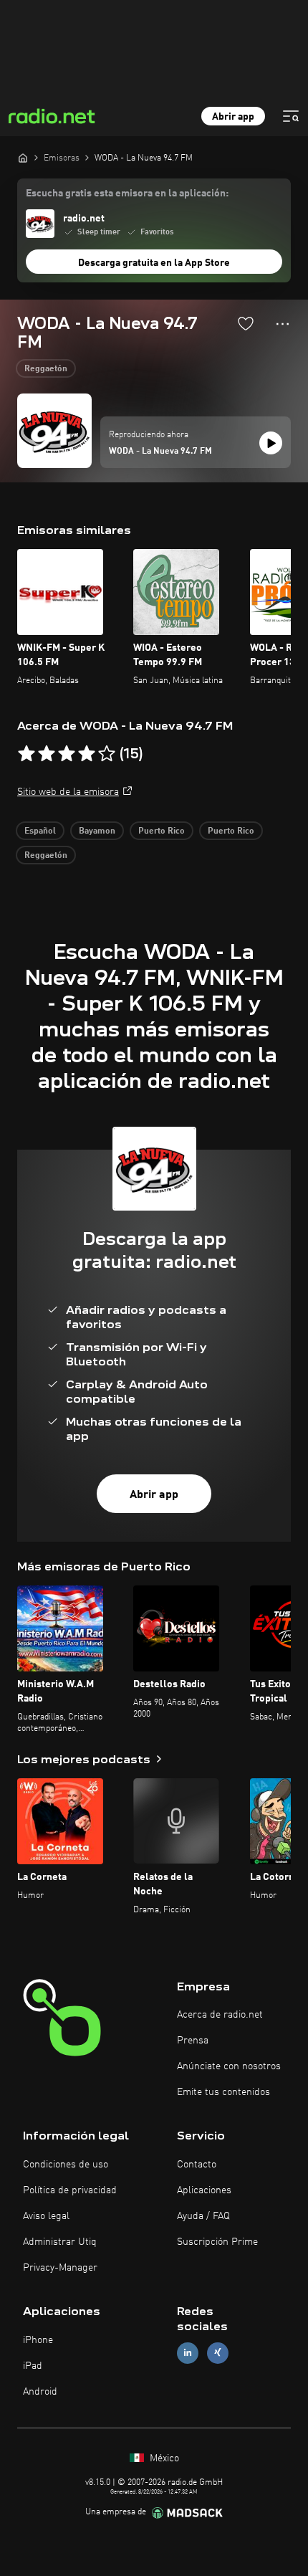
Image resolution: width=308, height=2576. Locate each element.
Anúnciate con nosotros (229, 2066)
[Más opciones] (283, 324)
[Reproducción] (271, 443)
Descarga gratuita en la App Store (154, 263)
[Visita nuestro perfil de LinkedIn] (188, 2353)
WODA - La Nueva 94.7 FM (160, 452)
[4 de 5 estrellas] (87, 754)
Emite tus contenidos (223, 2092)
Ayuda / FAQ (203, 2216)
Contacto (197, 2165)
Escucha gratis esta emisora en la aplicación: (127, 194)
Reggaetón (46, 369)
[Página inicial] (23, 158)
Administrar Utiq (60, 2242)
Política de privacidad (70, 2190)
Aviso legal (46, 2216)
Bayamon (97, 831)
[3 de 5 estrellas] (67, 754)
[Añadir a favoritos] (246, 323)
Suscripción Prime (217, 2242)
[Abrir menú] (291, 116)
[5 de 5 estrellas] (107, 754)
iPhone (38, 2340)
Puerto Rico (162, 831)
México (163, 2458)
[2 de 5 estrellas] (47, 754)
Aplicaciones (204, 2190)
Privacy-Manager (60, 2268)
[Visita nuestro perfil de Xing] (218, 2353)
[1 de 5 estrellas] (27, 754)
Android (40, 2392)
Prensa (193, 2041)
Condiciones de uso (66, 2165)
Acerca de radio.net (220, 2015)
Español (40, 831)
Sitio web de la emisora (68, 792)
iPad (33, 2366)
